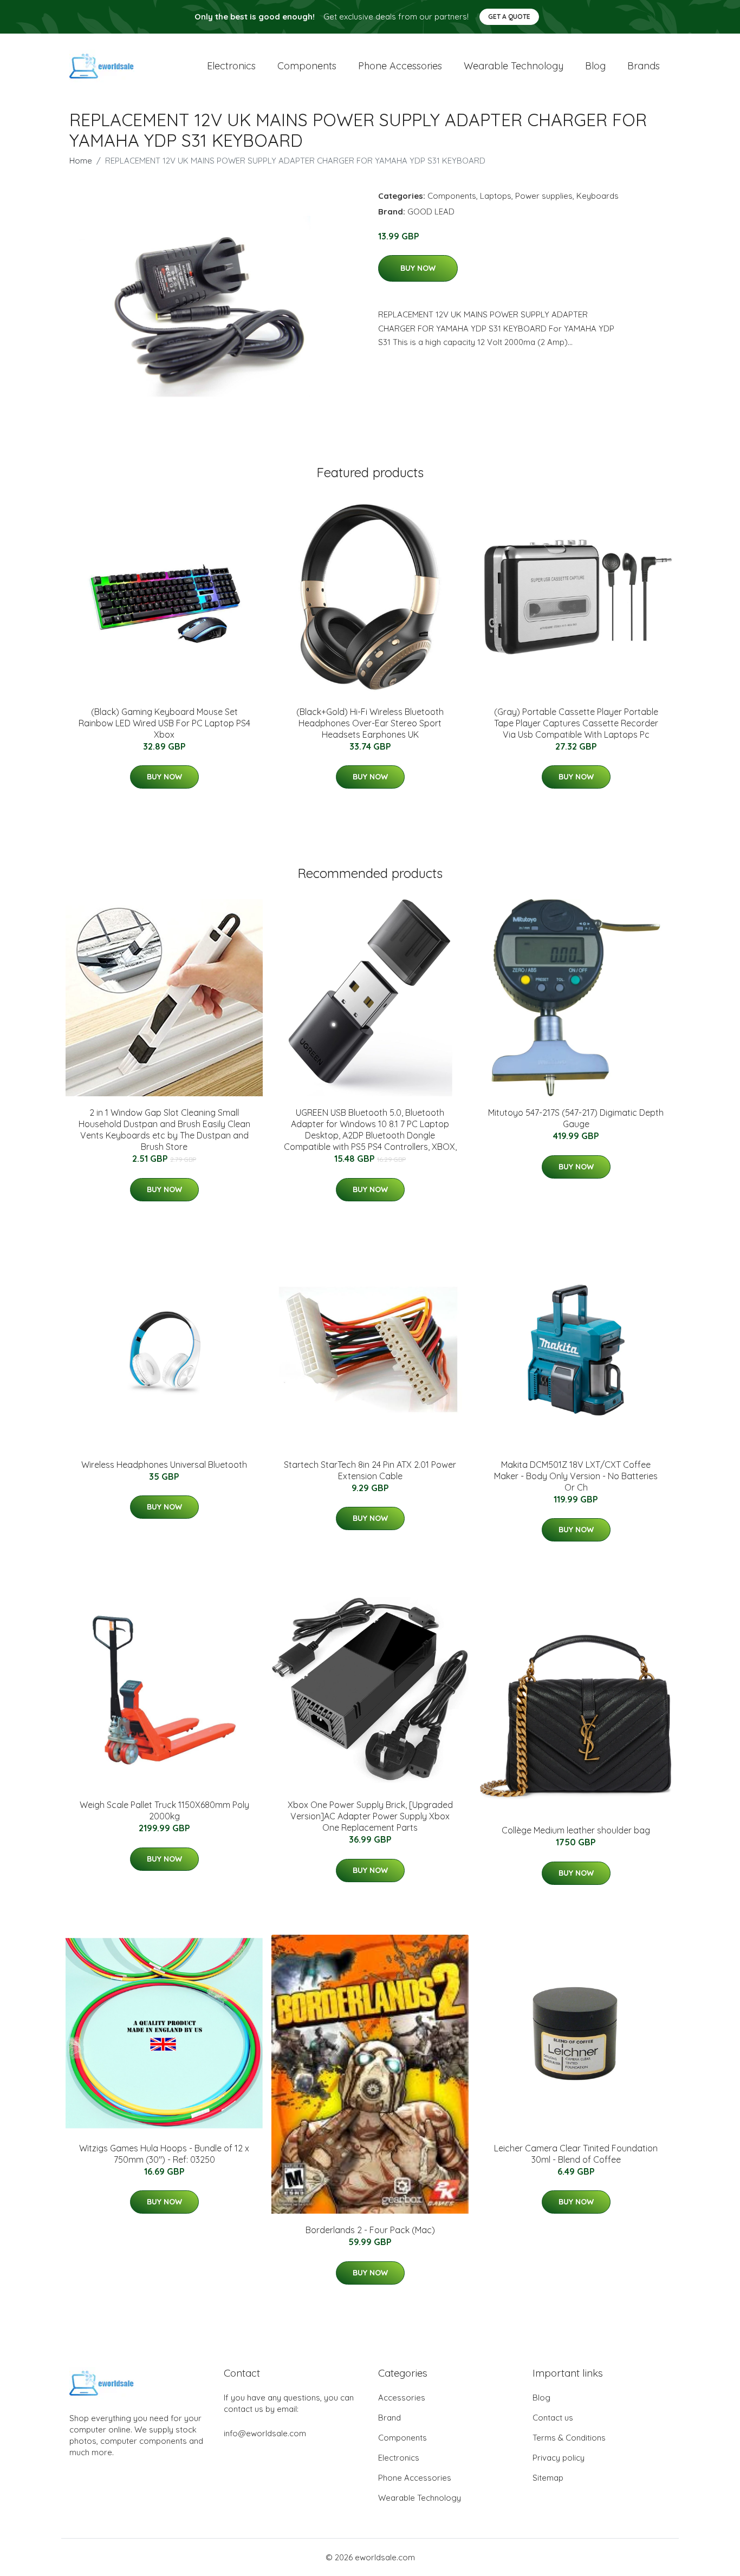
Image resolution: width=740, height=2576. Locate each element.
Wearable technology (514, 66)
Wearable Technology (420, 2498)
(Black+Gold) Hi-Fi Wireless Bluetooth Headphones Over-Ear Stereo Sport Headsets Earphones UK (370, 723)
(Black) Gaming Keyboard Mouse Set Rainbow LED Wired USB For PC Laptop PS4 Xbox (164, 723)
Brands (644, 66)
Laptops (496, 196)
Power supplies (544, 196)
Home (81, 161)
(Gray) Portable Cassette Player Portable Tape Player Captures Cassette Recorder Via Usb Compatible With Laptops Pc (576, 723)
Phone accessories (400, 66)
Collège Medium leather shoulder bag (576, 1830)
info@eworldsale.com (265, 2433)
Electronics (231, 66)
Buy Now (418, 268)
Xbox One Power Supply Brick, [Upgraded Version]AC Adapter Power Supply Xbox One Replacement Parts (370, 1816)
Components (307, 66)
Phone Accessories (415, 2478)
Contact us (553, 2418)
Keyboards (598, 196)
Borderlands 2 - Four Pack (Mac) (370, 2230)
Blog (595, 66)
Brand (390, 2418)
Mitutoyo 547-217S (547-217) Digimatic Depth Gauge (576, 1118)
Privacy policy (559, 2458)
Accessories (402, 2398)
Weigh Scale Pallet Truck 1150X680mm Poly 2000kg (164, 1810)
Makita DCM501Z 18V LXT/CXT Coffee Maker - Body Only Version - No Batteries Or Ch (576, 1476)
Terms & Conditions (569, 2438)
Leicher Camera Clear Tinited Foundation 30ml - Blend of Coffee (576, 2154)
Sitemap (548, 2478)
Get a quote (509, 17)
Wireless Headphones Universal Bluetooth (164, 1465)
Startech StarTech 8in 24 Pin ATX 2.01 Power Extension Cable (370, 1470)
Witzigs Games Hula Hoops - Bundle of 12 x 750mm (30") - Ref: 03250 (164, 2154)
